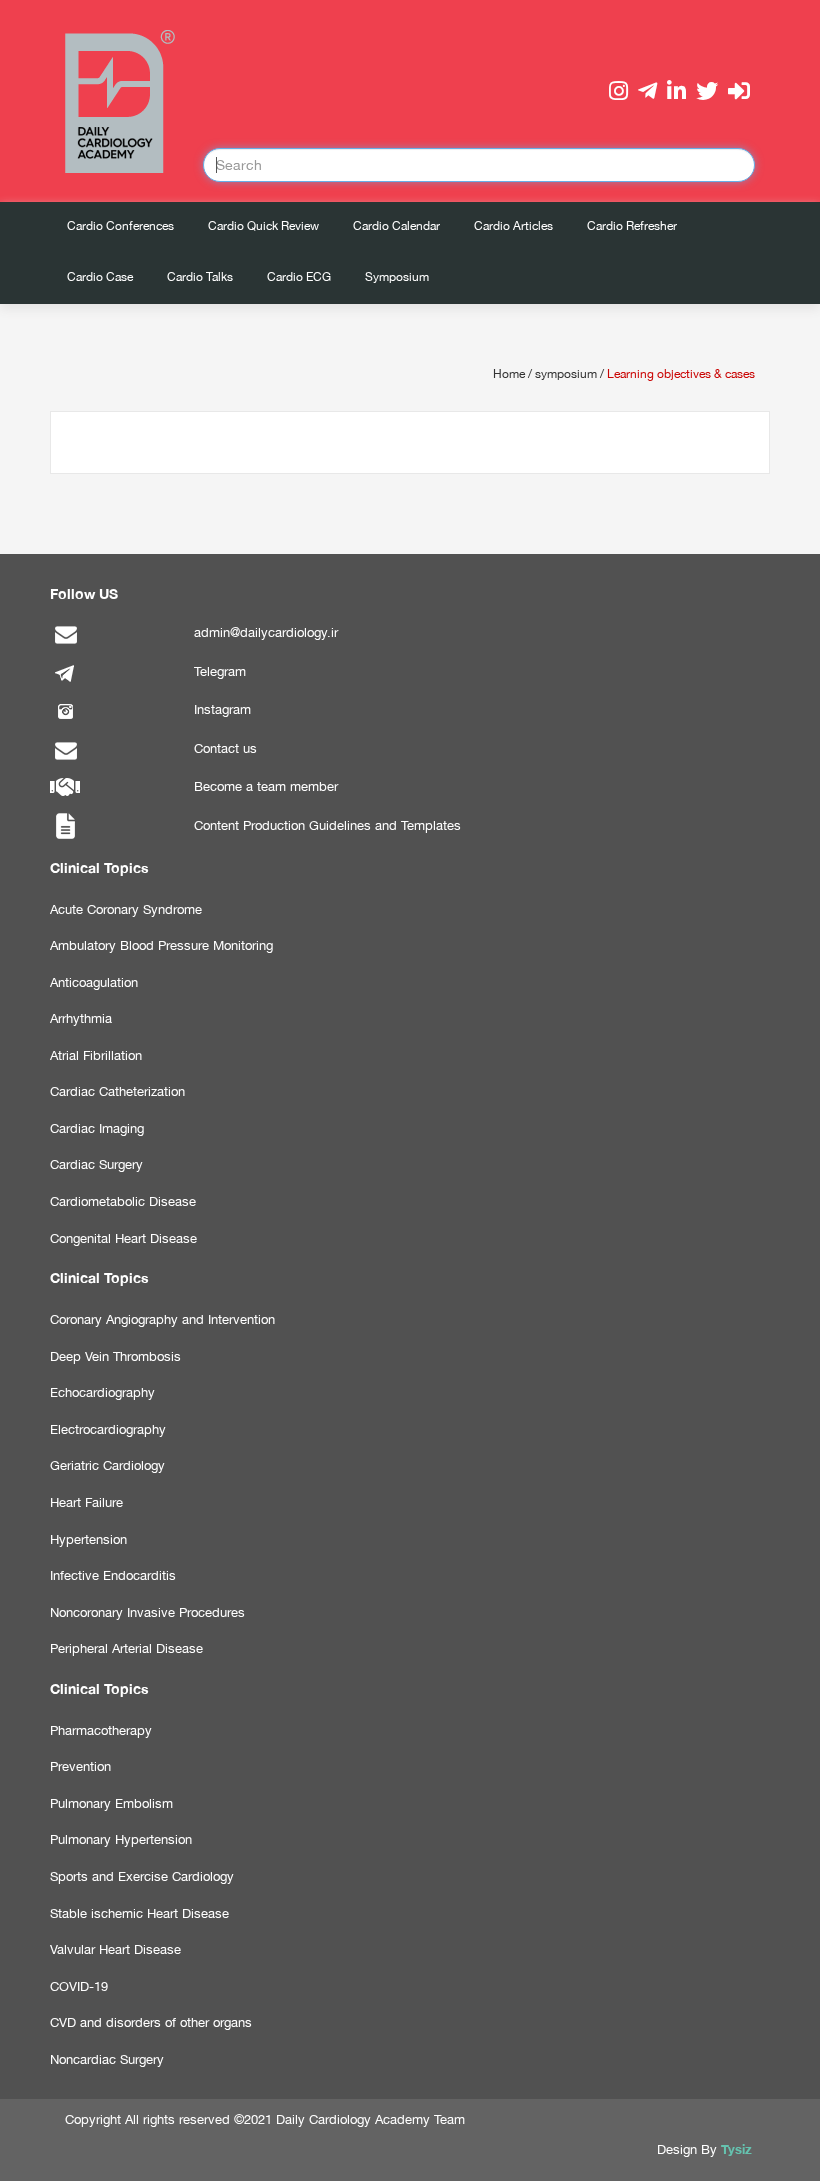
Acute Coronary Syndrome (126, 909)
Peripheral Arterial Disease (126, 1648)
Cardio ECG (299, 277)
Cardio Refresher (632, 226)
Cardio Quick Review (263, 226)
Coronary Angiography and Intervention (162, 1319)
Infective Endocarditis (113, 1575)
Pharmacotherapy (101, 1730)
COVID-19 (79, 1986)
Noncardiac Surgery (107, 2059)
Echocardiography (102, 1392)
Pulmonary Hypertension (121, 1839)
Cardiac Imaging (97, 1128)
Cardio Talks (200, 277)
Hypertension (88, 1539)
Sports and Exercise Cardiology (142, 1876)
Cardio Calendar (396, 226)
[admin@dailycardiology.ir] (65, 644)
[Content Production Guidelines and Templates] (65, 837)
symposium (566, 374)
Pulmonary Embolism (111, 1803)
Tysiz (736, 2149)
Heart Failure (86, 1502)
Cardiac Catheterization (117, 1091)
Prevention (80, 1766)
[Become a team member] (65, 798)
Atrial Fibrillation (96, 1055)
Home (509, 374)
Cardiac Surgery (96, 1164)
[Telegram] (65, 683)
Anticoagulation (94, 982)
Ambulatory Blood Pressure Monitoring (161, 945)
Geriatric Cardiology (107, 1465)
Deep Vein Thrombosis (115, 1356)
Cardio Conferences (120, 226)
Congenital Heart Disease (123, 1238)
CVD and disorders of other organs (151, 2022)
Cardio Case (100, 277)
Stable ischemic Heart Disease (139, 1913)
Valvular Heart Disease (115, 1949)
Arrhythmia (81, 1018)
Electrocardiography (108, 1429)
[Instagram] (65, 721)
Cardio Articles (513, 226)
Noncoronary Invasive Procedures (147, 1612)
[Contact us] (65, 760)
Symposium (397, 277)
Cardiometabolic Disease (123, 1201)
